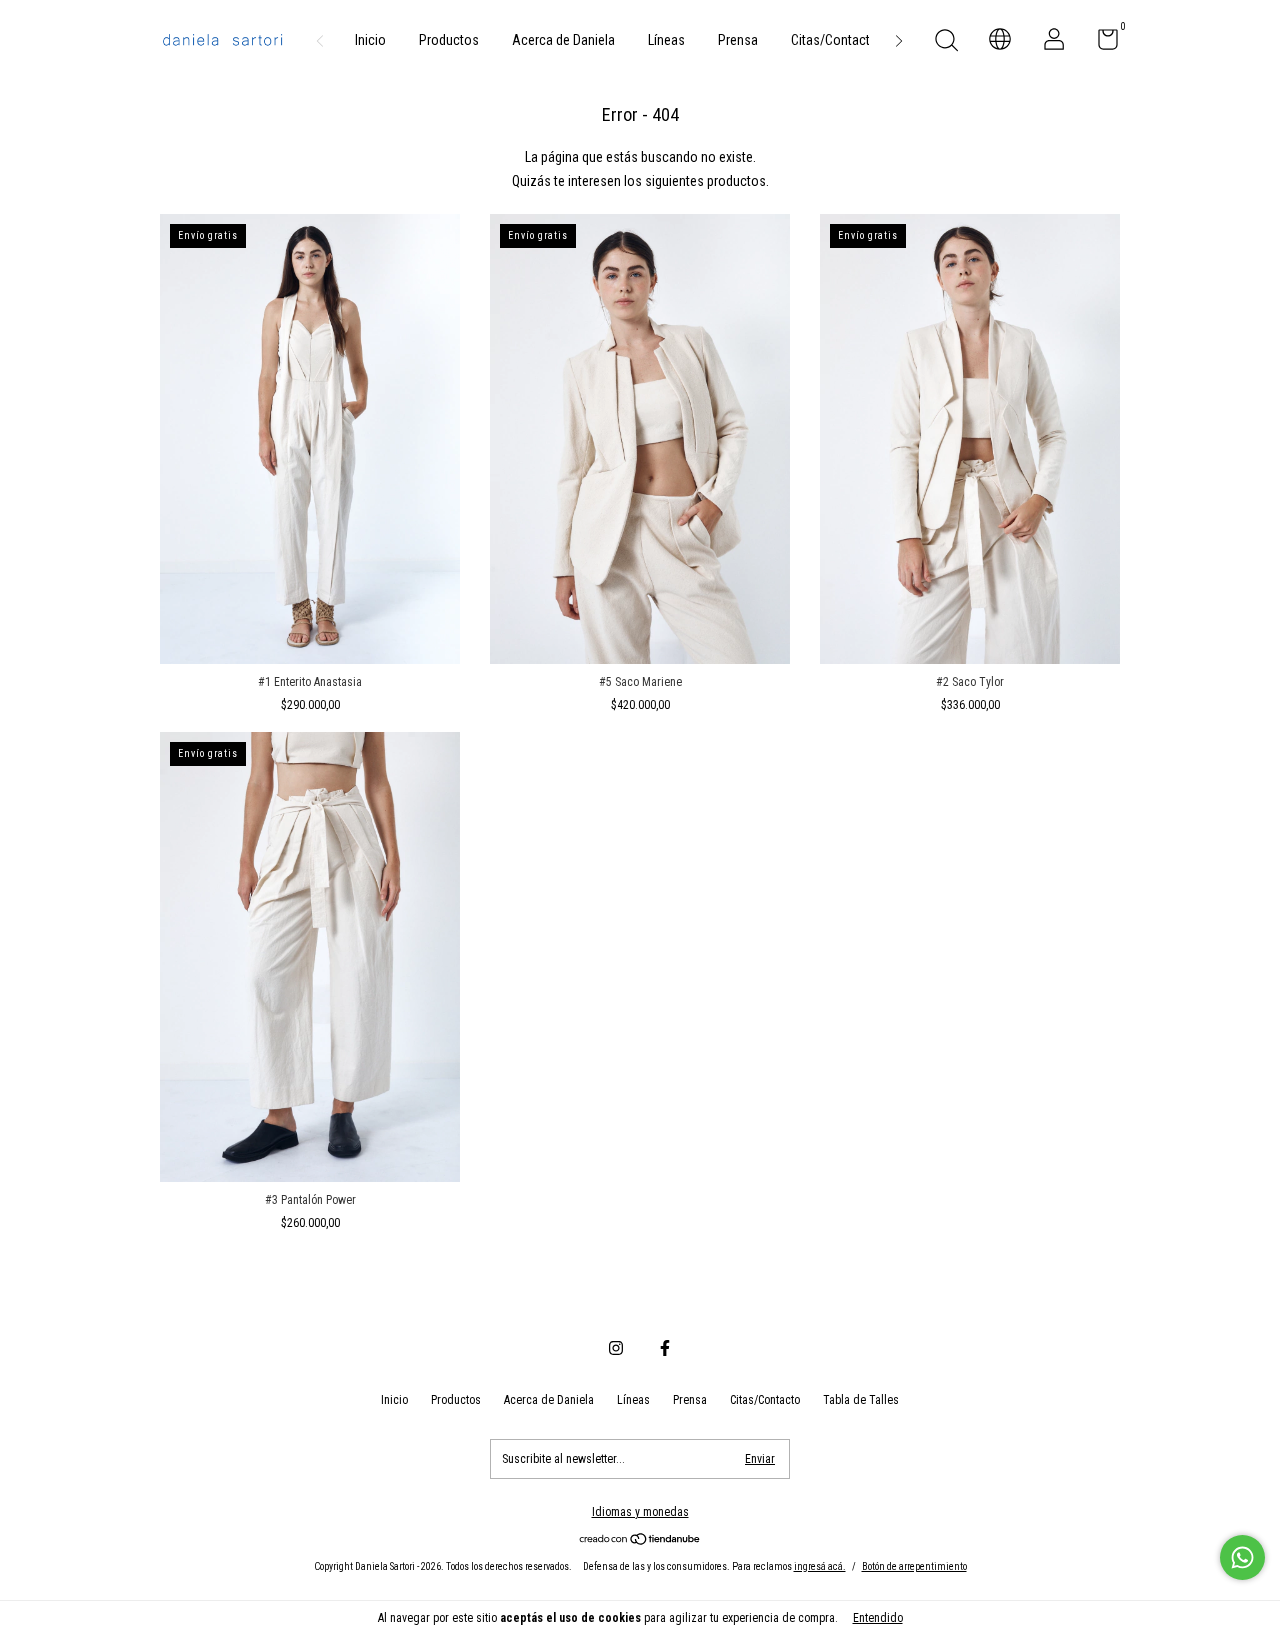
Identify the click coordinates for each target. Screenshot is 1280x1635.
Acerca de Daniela (563, 40)
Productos (449, 40)
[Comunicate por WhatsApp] (1242, 1557)
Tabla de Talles (861, 1400)
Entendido (878, 1618)
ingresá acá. (820, 1566)
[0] (1100, 44)
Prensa (738, 40)
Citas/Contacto (834, 40)
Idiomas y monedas (640, 1512)
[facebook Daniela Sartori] (665, 1348)
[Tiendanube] (640, 1541)
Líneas (666, 40)
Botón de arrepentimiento (914, 1566)
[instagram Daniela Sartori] (616, 1348)
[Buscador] (946, 43)
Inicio (370, 40)
